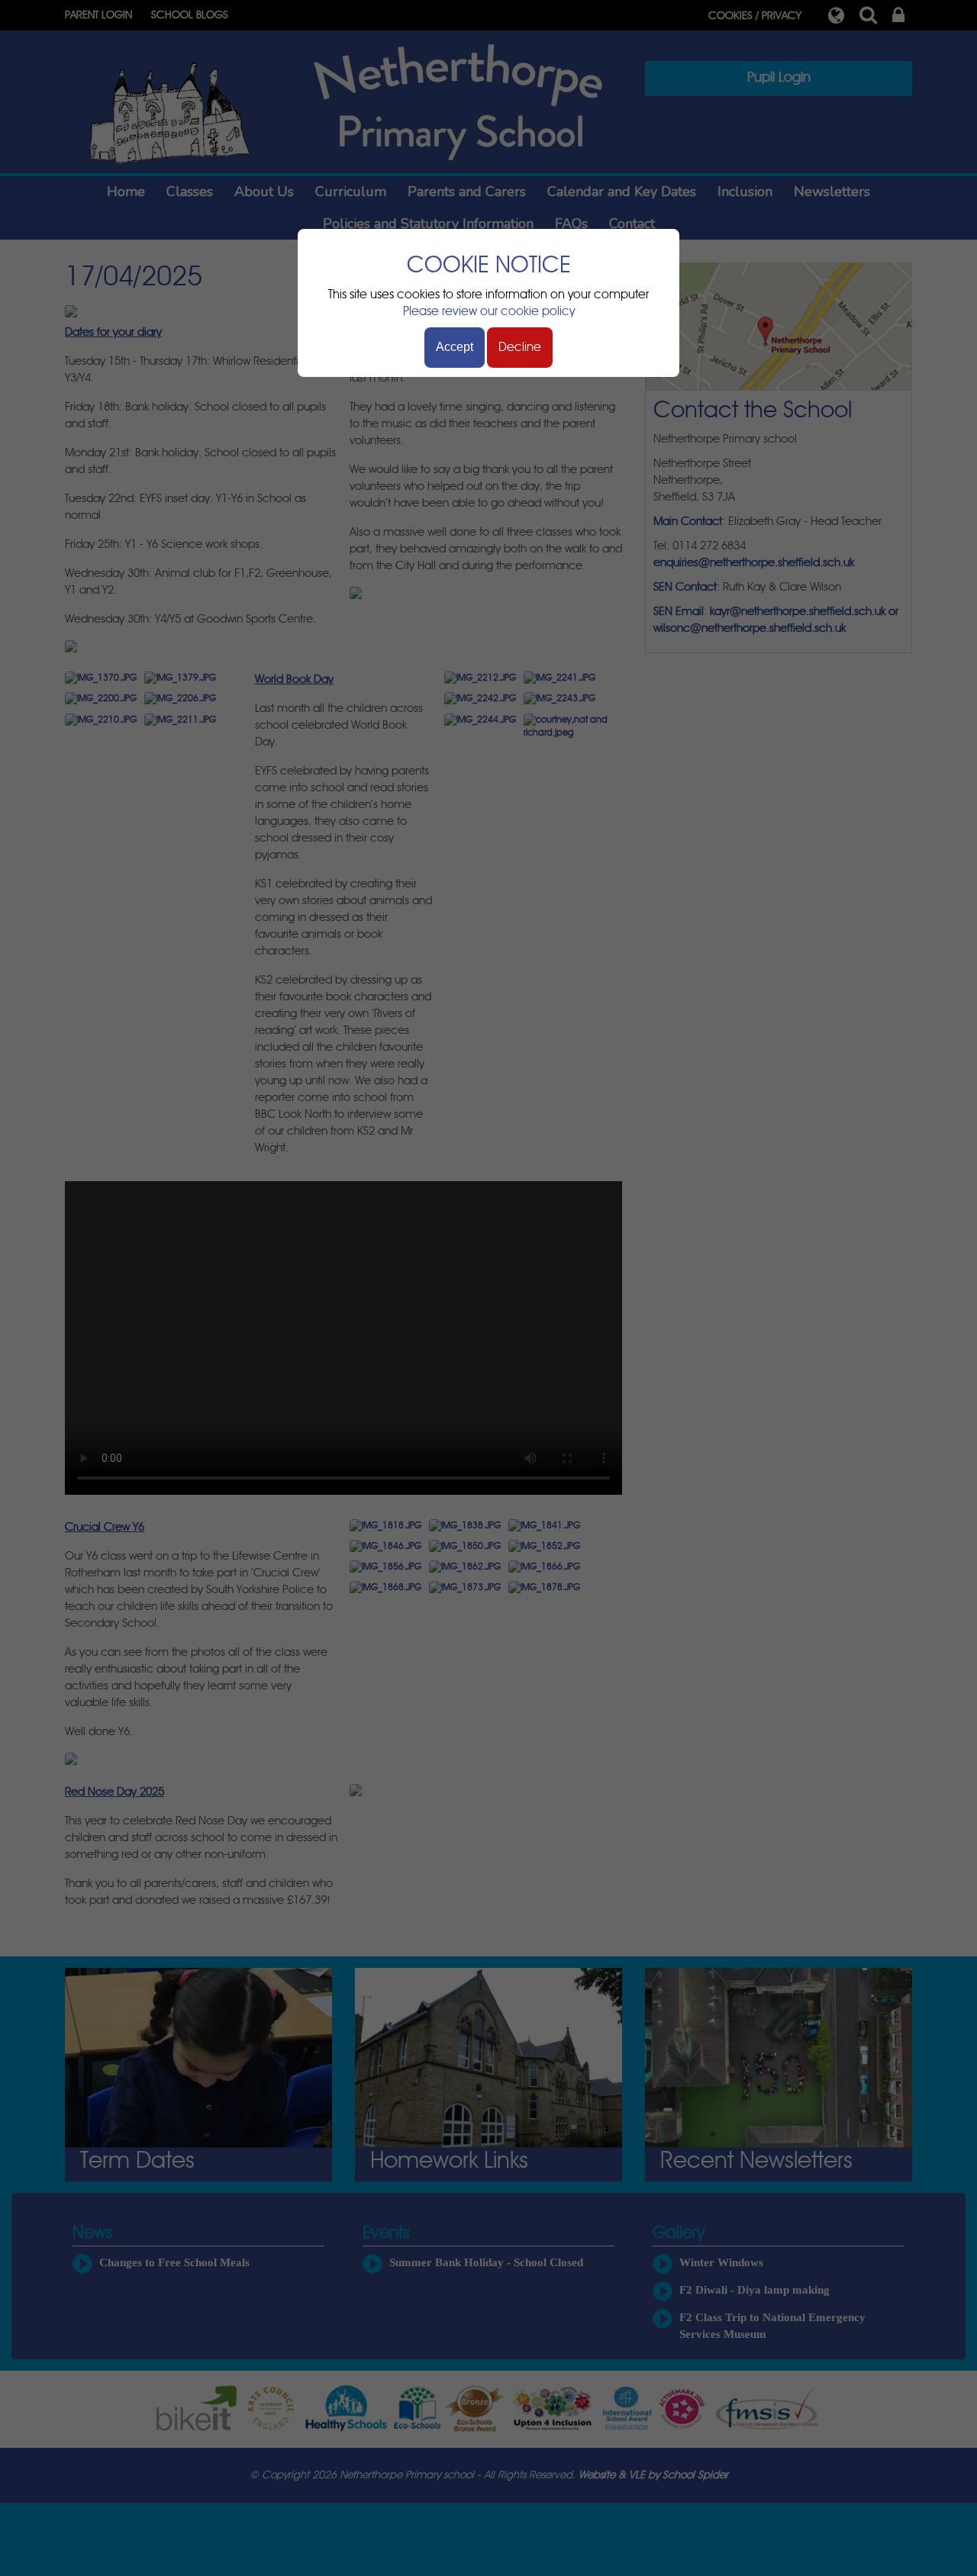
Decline (520, 347)
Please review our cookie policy (489, 311)
